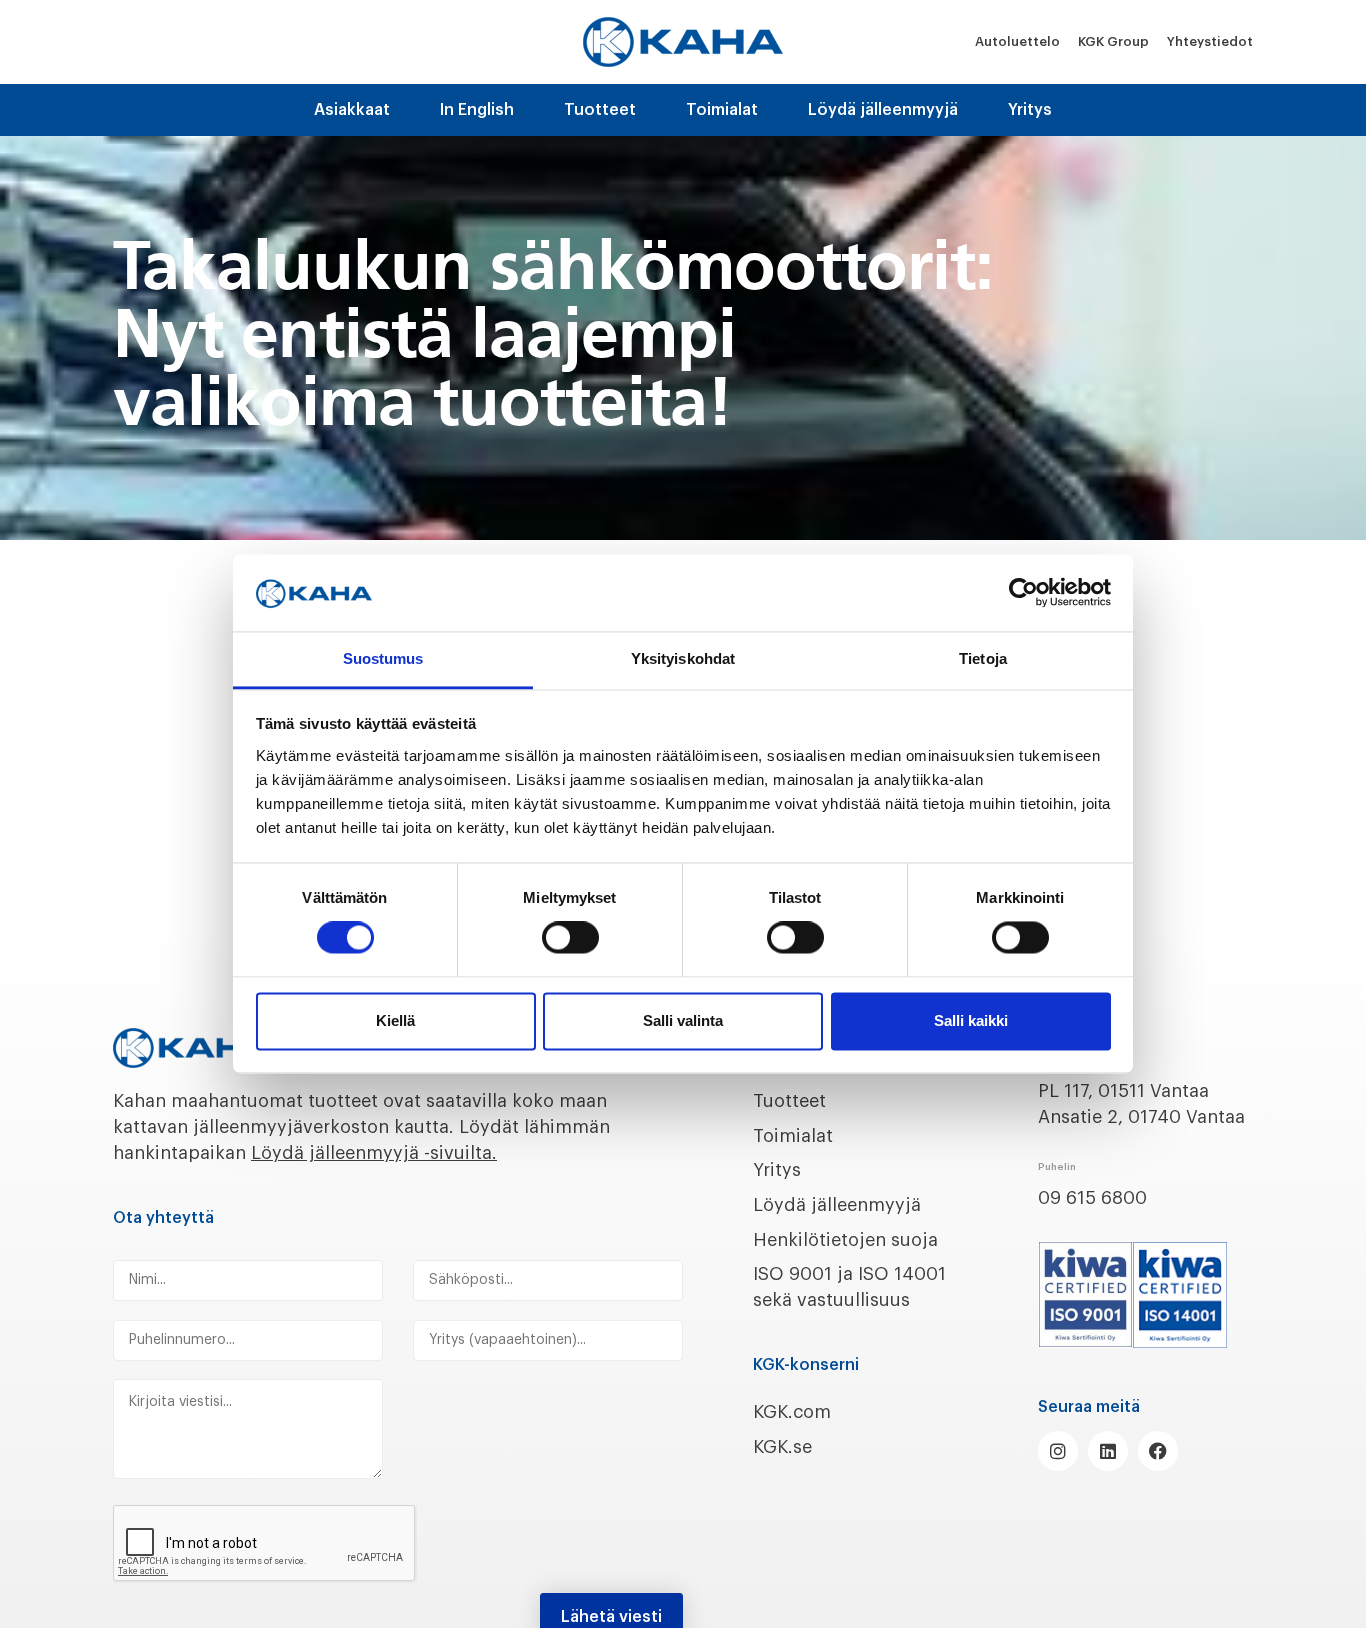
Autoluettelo (1017, 41)
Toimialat (722, 110)
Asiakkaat (352, 110)
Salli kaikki (971, 1020)
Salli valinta (683, 1020)
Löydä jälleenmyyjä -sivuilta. (374, 1153)
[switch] (570, 938)
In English (477, 110)
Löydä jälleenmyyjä (883, 110)
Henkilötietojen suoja (845, 1240)
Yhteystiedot (1210, 41)
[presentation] (265, 1544)
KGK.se (782, 1447)
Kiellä (395, 1020)
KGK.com (792, 1412)
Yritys (1030, 110)
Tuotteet (600, 110)
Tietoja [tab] (983, 658)
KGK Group (1113, 41)
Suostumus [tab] (383, 658)
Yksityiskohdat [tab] (683, 658)
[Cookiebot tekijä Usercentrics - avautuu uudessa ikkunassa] (1023, 593)
